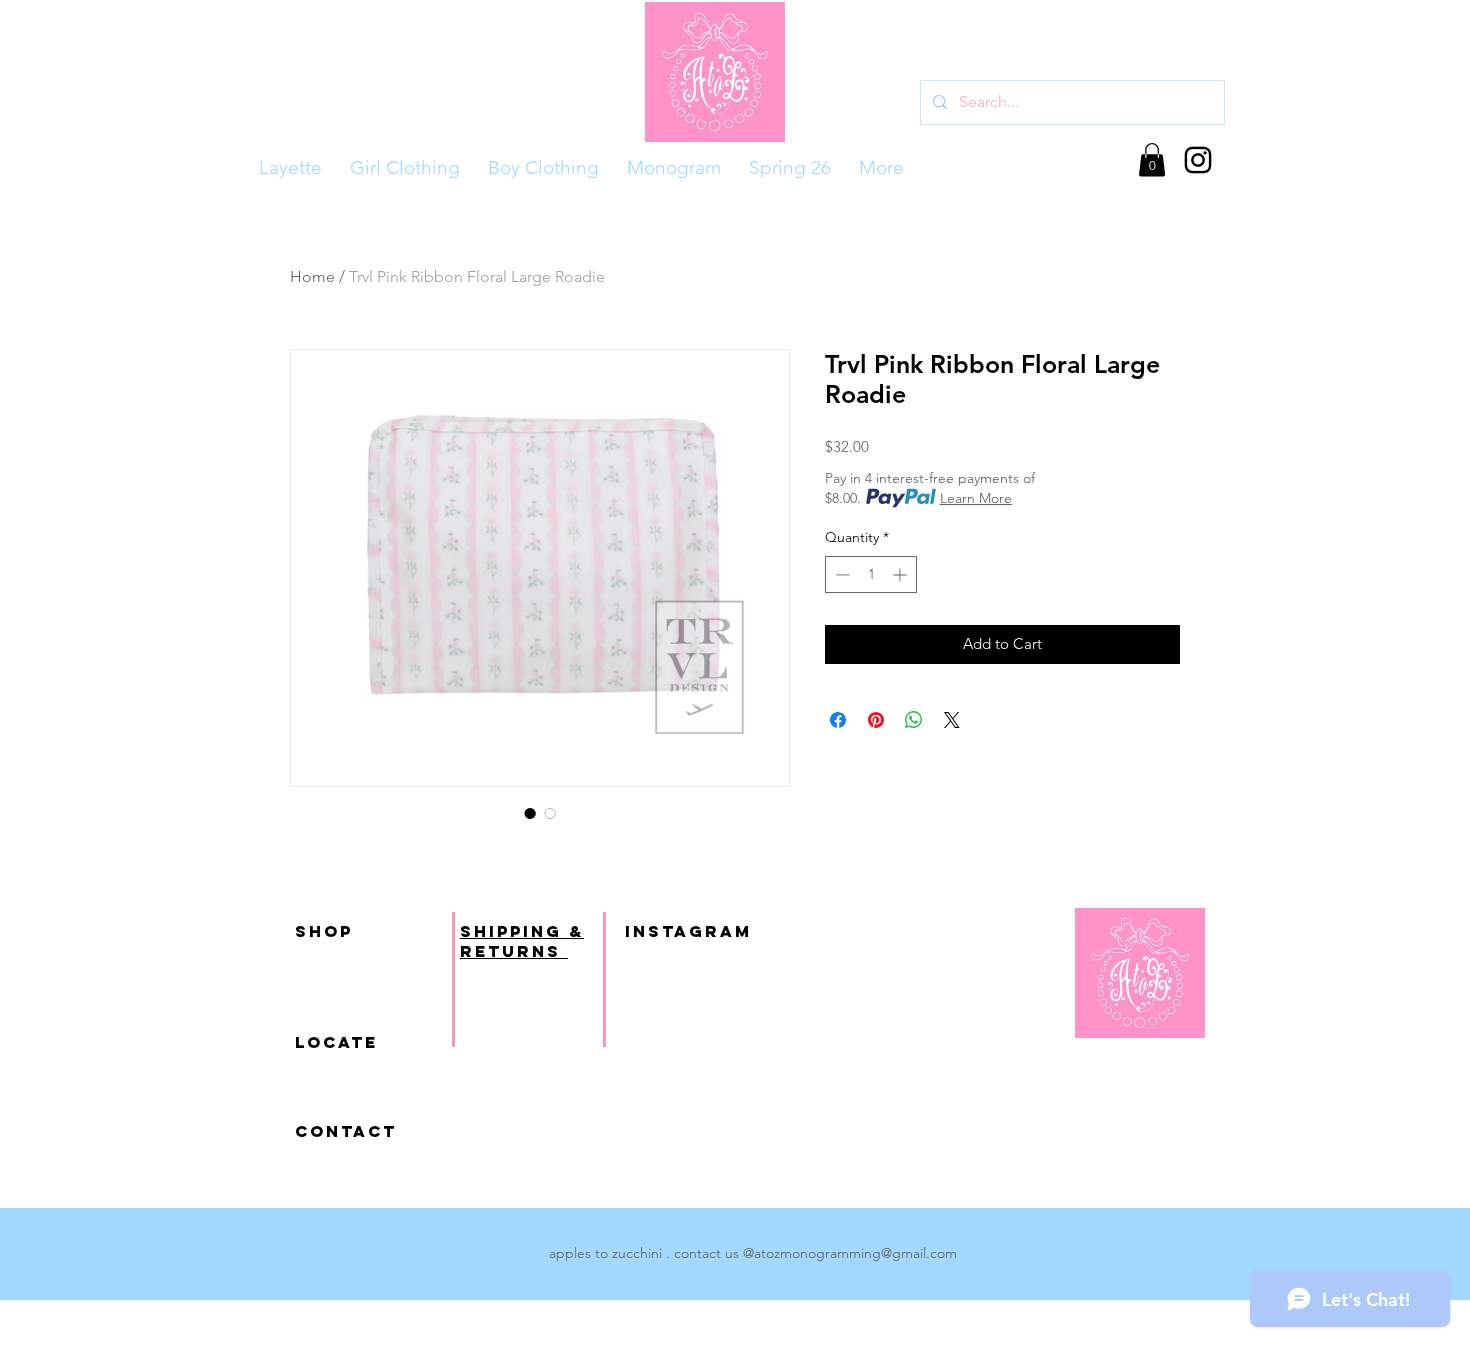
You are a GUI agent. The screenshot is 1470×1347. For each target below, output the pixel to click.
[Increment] (901, 574)
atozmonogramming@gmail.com (855, 1253)
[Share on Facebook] (838, 720)
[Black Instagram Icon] (1198, 160)
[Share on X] (952, 720)
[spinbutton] (871, 574)
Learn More (976, 498)
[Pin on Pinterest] (876, 720)
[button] (1152, 159)
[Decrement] (840, 574)
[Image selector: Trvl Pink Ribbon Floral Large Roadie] (530, 813)
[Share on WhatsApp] (914, 720)
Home (312, 276)
